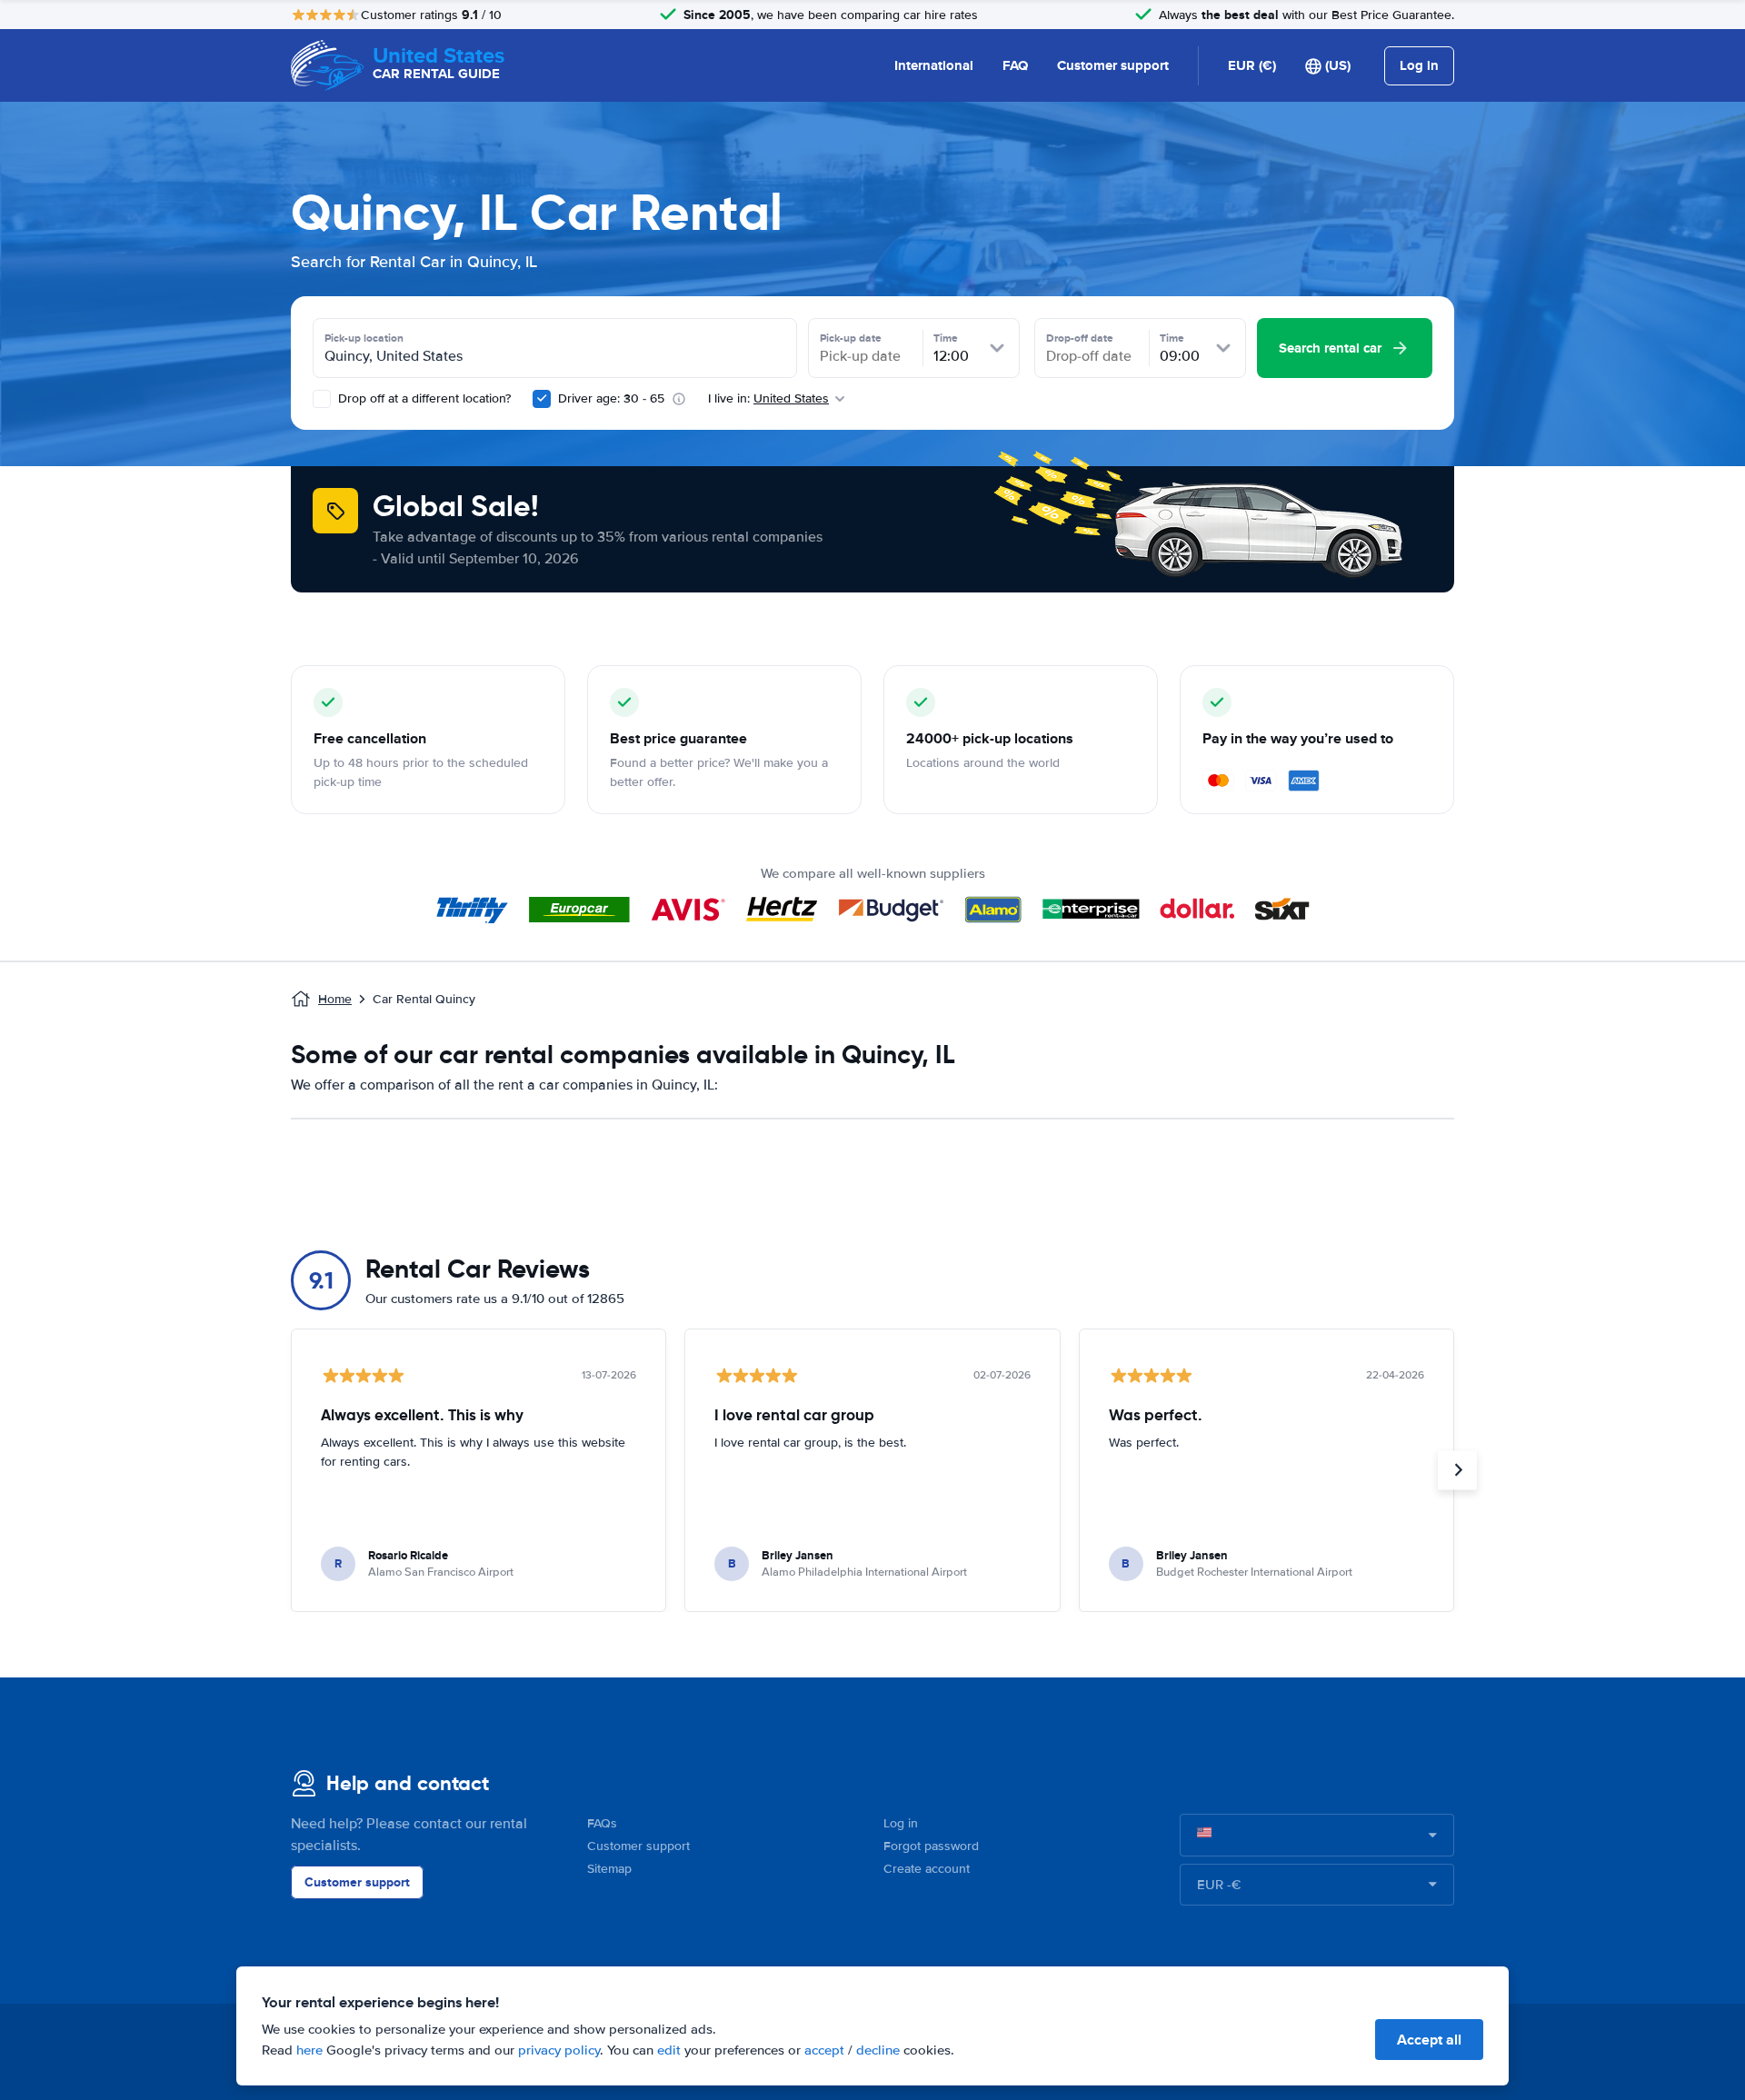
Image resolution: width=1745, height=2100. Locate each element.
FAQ (1015, 65)
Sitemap (609, 1869)
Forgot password (931, 1846)
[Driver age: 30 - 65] (542, 399)
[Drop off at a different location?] (322, 399)
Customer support (1113, 65)
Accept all (1429, 2040)
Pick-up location (364, 338)
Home (335, 999)
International (934, 65)
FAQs (602, 1823)
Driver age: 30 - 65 (611, 398)
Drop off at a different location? (423, 398)
